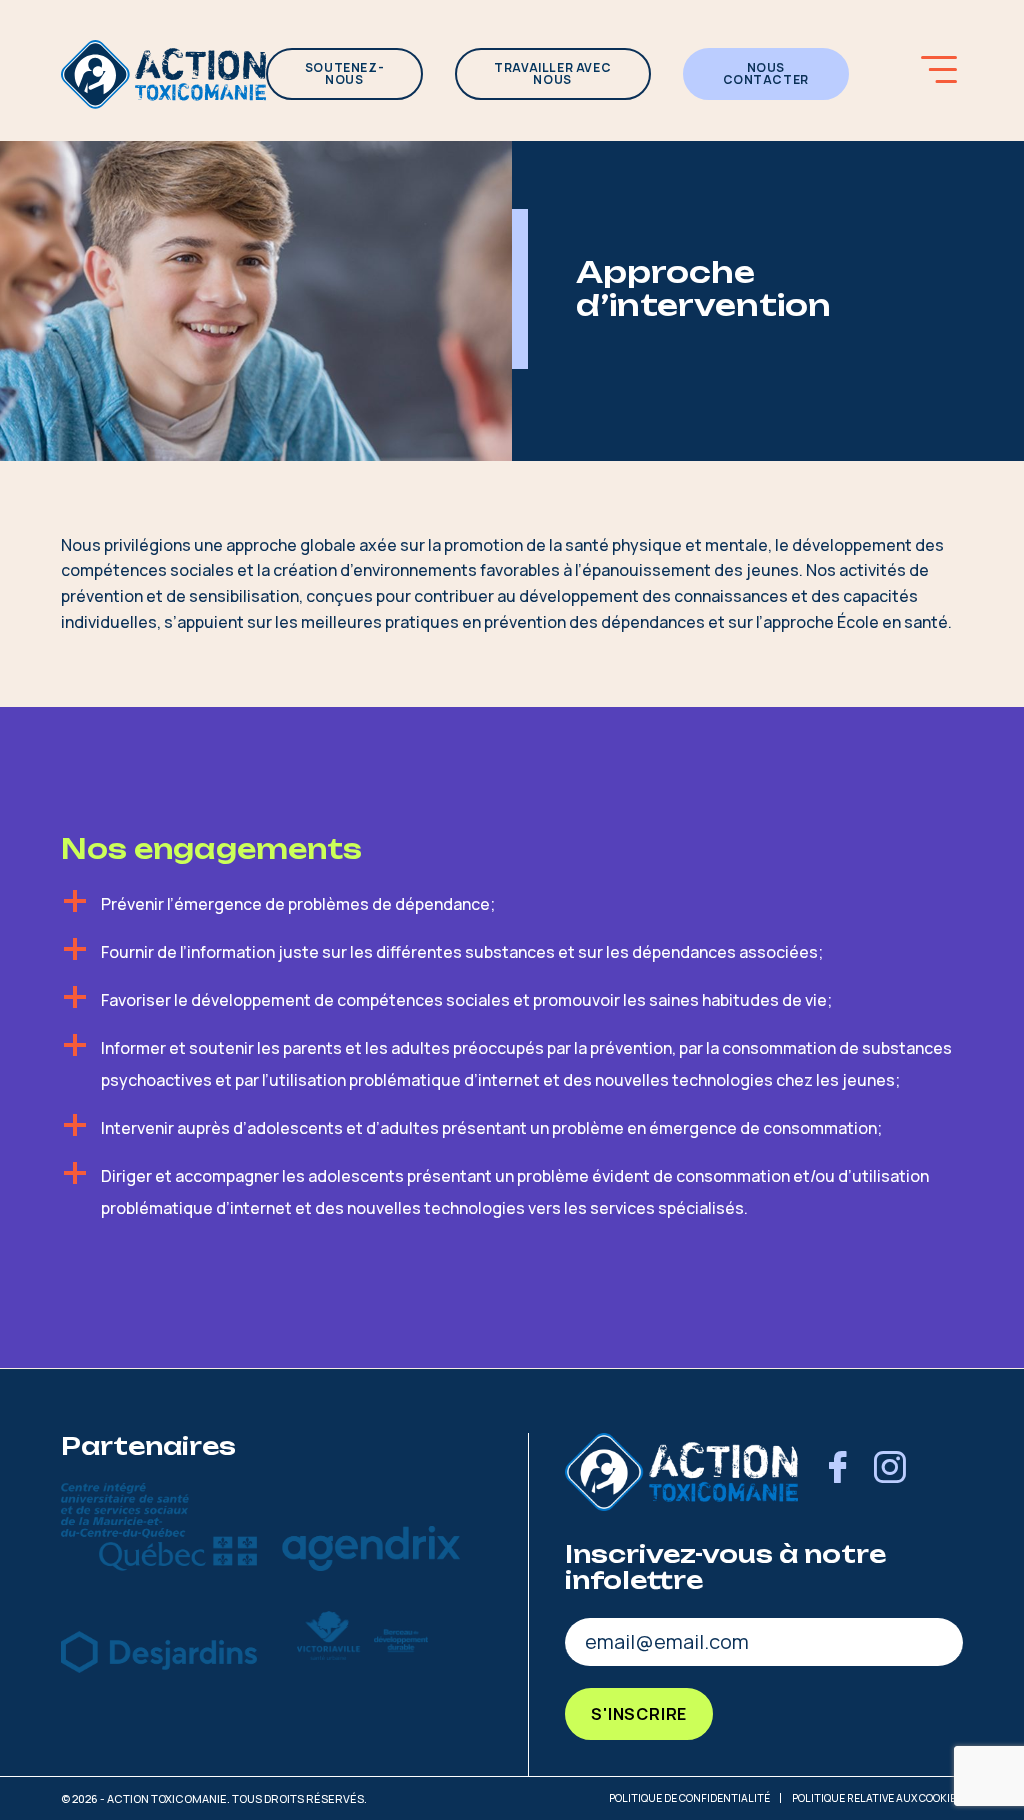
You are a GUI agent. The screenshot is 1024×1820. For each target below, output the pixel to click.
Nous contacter (766, 73)
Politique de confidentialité (689, 1798)
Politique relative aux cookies (877, 1798)
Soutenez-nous (344, 73)
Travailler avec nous (552, 73)
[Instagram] (889, 1471)
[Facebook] (838, 1471)
